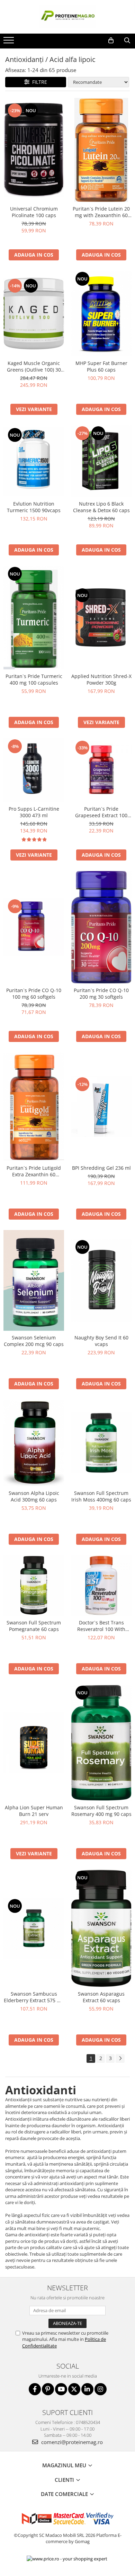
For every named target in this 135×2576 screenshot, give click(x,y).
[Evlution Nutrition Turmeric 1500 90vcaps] (34, 461)
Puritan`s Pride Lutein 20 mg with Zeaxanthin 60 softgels (101, 212)
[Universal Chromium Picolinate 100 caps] (34, 150)
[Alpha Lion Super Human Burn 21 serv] (34, 1743)
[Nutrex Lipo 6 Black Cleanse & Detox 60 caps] (101, 461)
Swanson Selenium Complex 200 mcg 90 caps (34, 1341)
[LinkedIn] (87, 2389)
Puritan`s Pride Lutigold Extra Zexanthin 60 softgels (34, 1171)
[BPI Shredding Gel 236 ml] (101, 1107)
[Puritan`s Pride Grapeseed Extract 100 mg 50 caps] (101, 770)
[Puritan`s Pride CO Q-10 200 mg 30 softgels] (101, 927)
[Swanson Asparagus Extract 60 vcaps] (101, 1928)
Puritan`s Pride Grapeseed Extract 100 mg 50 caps (101, 812)
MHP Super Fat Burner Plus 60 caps (101, 366)
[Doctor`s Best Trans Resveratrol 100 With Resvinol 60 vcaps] (101, 1585)
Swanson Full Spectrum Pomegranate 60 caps (34, 1626)
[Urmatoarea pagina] (120, 2058)
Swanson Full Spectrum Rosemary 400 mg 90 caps (101, 1811)
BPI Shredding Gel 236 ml (101, 1168)
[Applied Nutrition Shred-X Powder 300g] (101, 618)
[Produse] (10, 42)
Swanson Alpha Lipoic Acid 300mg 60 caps (34, 1496)
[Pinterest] (48, 2389)
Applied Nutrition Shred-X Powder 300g (101, 679)
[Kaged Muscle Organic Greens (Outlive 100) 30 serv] (34, 314)
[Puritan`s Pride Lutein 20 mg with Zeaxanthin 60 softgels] (101, 150)
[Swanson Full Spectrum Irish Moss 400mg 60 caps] (101, 1443)
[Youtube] (61, 2389)
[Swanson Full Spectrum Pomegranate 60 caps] (34, 1585)
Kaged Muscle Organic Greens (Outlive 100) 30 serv (34, 366)
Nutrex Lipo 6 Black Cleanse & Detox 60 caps (101, 507)
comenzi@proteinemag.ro (71, 2442)
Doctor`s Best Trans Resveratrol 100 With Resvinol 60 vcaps (101, 1626)
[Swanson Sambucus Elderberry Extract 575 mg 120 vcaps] (34, 1928)
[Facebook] (35, 2389)
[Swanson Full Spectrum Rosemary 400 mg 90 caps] (101, 1743)
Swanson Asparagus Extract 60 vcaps (101, 1997)
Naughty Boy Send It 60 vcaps (101, 1341)
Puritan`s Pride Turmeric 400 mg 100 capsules (34, 679)
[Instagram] (101, 2389)
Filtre (38, 82)
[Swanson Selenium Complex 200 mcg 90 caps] (34, 1281)
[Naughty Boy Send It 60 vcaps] (101, 1280)
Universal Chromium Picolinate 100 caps (34, 212)
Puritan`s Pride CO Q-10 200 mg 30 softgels (101, 993)
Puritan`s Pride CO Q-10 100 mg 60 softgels (34, 993)
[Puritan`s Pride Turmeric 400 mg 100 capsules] (34, 617)
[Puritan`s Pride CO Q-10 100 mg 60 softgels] (34, 927)
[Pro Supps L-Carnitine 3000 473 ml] (34, 770)
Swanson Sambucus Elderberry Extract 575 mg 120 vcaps (34, 1997)
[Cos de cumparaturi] (111, 41)
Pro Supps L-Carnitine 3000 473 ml (34, 812)
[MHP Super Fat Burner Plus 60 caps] (101, 314)
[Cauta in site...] (127, 41)
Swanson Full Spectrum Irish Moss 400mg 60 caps (101, 1496)
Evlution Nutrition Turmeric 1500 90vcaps (34, 507)
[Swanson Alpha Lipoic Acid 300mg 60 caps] (34, 1443)
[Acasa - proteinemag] (67, 17)
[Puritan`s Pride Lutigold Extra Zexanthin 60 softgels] (34, 1107)
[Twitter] (74, 2389)
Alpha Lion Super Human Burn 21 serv (34, 1811)
